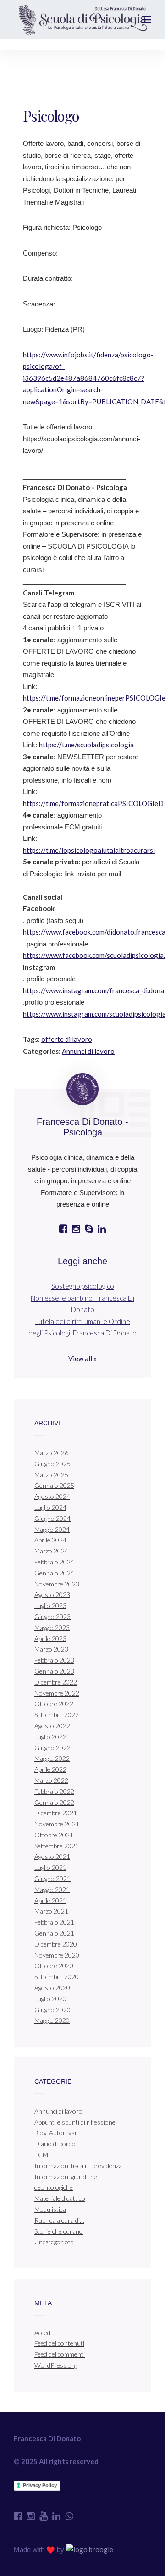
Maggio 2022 (52, 1758)
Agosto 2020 (52, 1988)
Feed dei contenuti (59, 2343)
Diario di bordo (55, 2144)
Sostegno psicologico (83, 1286)
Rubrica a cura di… (59, 2220)
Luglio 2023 (50, 1605)
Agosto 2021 (52, 1856)
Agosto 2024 (52, 1496)
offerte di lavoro (67, 1039)
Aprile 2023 (50, 1639)
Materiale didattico (60, 2198)
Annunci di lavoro (88, 1051)
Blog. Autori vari (57, 2133)
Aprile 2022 (50, 1769)
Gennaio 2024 (54, 1573)
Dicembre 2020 (56, 1944)
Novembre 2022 (57, 1693)
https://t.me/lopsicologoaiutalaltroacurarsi (89, 850)
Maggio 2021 (52, 1889)
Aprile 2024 (50, 1540)
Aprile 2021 (50, 1900)
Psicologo (51, 115)
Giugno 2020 (52, 2010)
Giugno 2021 (52, 1878)
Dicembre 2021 (56, 1813)
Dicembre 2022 (56, 1682)
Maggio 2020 (52, 2020)
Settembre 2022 (57, 1715)
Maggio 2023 (52, 1627)
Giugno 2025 (52, 1464)
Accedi (43, 2333)
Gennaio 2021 (54, 1933)
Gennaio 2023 (54, 1671)
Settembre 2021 (57, 1846)
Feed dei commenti (60, 2354)
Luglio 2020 (50, 1999)
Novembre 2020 (57, 1955)
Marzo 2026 (51, 1453)
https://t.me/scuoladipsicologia (86, 745)
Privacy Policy (40, 2485)
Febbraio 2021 (54, 1922)
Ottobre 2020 (54, 1966)
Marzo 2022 (51, 1780)
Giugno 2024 (52, 1518)
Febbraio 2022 (54, 1791)
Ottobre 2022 (54, 1704)
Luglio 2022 (50, 1737)
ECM (41, 2155)
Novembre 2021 (57, 1824)
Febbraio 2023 (54, 1660)
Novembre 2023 (57, 1584)
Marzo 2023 (51, 1649)
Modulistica (50, 2209)
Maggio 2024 (52, 1529)
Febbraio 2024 (54, 1562)
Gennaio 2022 (54, 1802)
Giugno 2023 (52, 1616)
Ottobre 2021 (54, 1835)
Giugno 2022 (52, 1748)
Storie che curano (59, 2231)
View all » (82, 1358)
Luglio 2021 (50, 1867)
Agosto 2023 (52, 1594)
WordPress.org (56, 2365)
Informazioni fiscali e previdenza (78, 2166)
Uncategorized (54, 2242)
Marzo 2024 (51, 1551)
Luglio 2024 (50, 1507)
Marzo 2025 (51, 1475)
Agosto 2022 (52, 1726)
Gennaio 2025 (54, 1485)
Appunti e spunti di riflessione (75, 2122)
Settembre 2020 (57, 1977)
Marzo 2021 (51, 1911)
